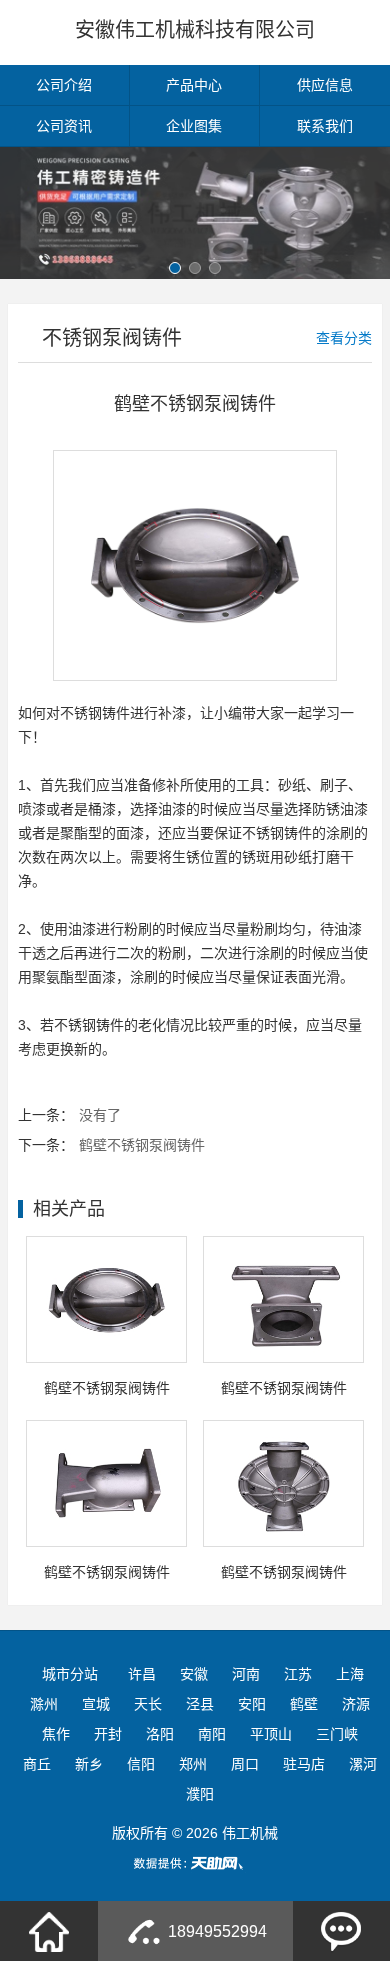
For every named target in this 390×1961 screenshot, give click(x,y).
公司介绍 (64, 85)
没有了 (100, 1115)
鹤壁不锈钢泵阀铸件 (142, 1145)
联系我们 (325, 126)
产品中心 (194, 85)
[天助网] (195, 1863)
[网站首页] (49, 1931)
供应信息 (325, 85)
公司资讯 (64, 126)
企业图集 (194, 126)
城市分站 (70, 1674)
